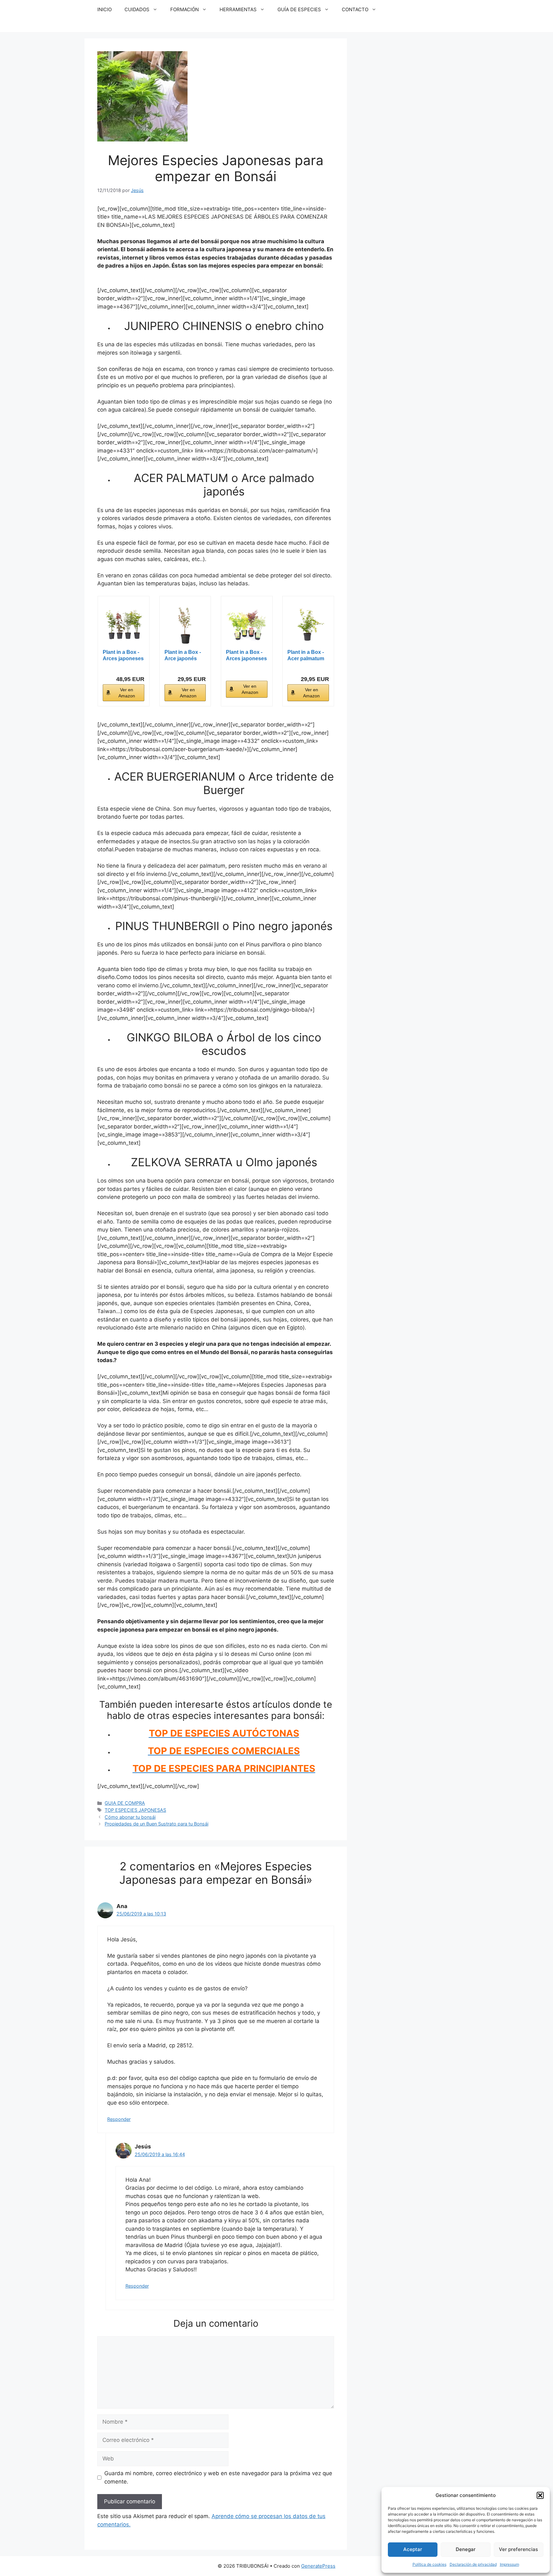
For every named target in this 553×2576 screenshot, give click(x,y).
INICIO (104, 9)
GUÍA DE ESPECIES (299, 9)
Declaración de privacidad (473, 2564)
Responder (119, 2119)
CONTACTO (355, 9)
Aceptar (413, 2549)
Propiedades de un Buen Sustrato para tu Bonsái (156, 1824)
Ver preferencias (518, 2549)
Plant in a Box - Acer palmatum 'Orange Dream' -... (306, 656)
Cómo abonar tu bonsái (130, 1817)
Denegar (466, 2549)
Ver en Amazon (127, 693)
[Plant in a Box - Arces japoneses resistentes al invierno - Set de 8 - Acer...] (124, 625)
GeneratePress (318, 2566)
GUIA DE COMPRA (125, 1803)
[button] (540, 2495)
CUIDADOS (137, 9)
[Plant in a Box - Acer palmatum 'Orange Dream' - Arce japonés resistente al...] (308, 625)
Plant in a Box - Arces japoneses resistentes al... (123, 656)
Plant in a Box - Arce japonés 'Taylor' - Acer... (183, 656)
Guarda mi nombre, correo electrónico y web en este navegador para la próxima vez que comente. (218, 2477)
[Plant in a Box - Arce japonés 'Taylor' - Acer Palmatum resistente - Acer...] (185, 625)
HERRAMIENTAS (238, 9)
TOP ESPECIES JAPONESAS (135, 1810)
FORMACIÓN (184, 9)
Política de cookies (429, 2564)
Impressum (509, 2564)
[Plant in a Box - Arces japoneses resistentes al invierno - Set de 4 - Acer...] (247, 625)
